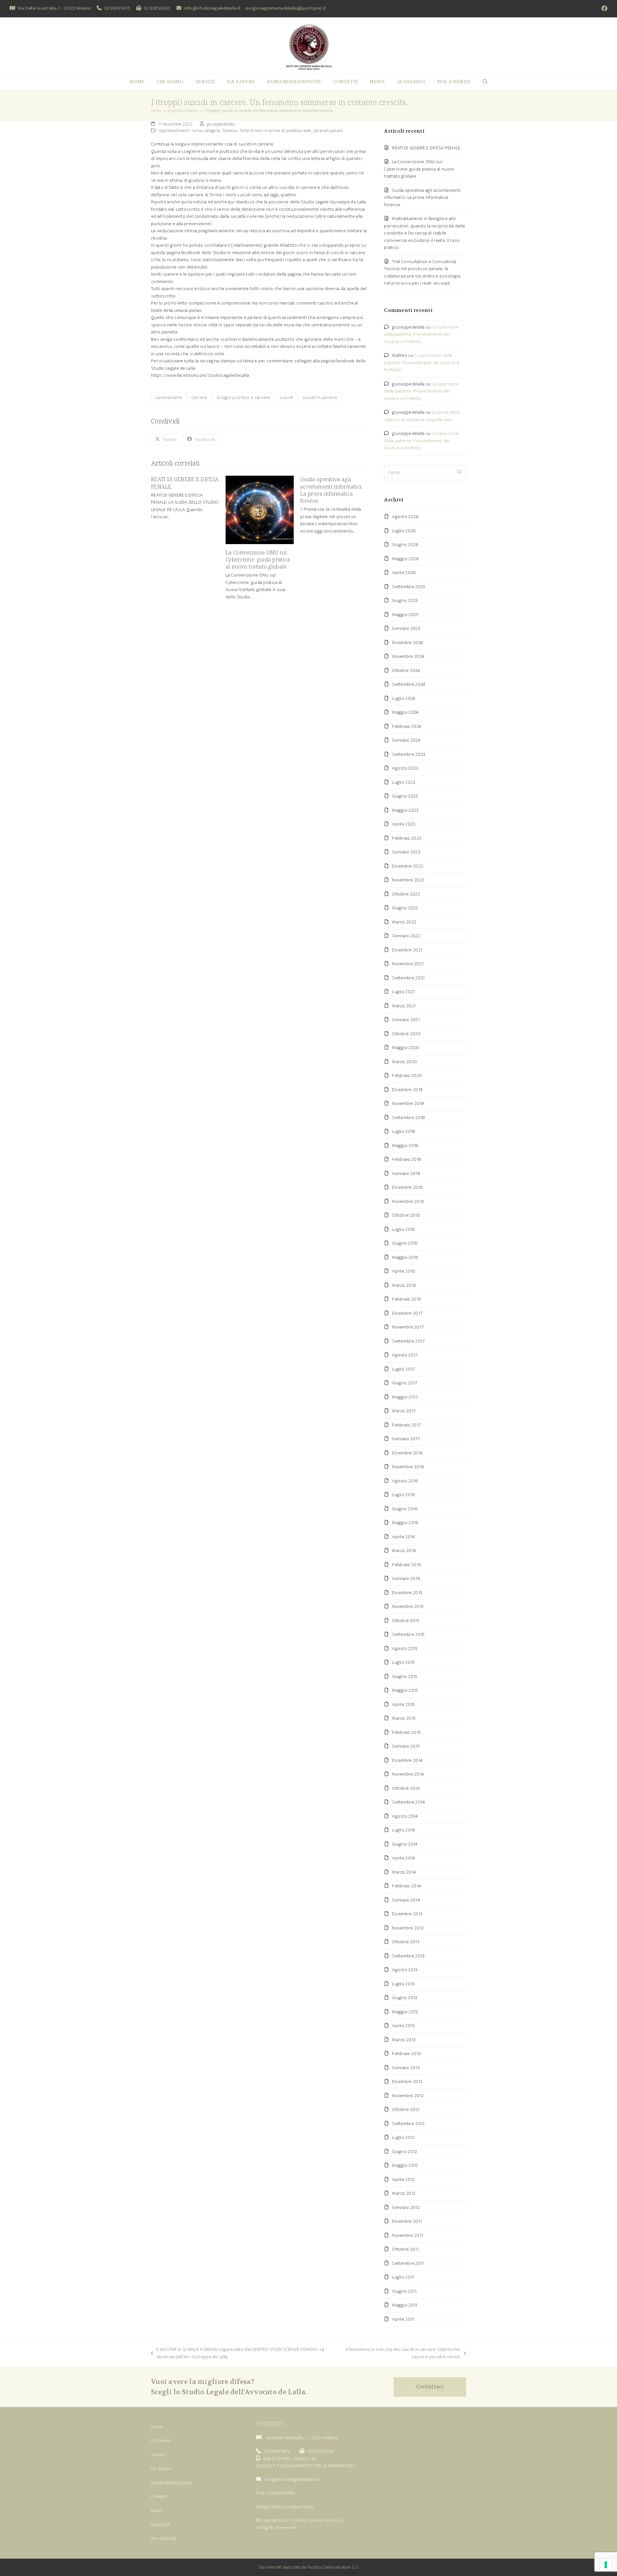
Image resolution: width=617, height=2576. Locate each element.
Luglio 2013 (403, 1984)
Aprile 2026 (404, 573)
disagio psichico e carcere (243, 397)
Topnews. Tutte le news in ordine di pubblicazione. (267, 131)
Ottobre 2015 (406, 1621)
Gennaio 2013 (406, 2068)
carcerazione (168, 397)
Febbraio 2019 (407, 1159)
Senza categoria (206, 131)
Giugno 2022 (405, 908)
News (157, 2511)
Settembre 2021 (408, 978)
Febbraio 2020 (407, 1076)
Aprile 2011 (403, 2319)
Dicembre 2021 (407, 950)
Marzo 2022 (404, 922)
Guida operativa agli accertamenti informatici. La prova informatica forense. (331, 490)
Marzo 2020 (404, 1062)
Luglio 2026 (404, 531)
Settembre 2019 (408, 1118)
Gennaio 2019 (406, 1173)
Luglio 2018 (404, 1229)
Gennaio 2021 (406, 1020)
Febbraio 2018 (407, 1299)
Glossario (161, 2524)
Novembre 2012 (408, 2096)
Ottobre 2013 (406, 1942)
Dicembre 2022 (407, 866)
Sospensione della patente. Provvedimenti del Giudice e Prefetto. (421, 334)
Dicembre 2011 (407, 2221)
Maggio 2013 (405, 2012)
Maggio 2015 (405, 1690)
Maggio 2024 (405, 712)
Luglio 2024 (404, 698)
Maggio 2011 (405, 2305)
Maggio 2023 (405, 810)
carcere (199, 397)
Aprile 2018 (404, 1271)
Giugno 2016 (405, 1509)
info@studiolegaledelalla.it (212, 8)
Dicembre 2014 (407, 1760)
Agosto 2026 (405, 517)
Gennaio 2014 (406, 1900)
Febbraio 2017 (406, 1425)
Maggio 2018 (405, 1257)
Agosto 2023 (405, 768)
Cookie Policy (300, 2507)
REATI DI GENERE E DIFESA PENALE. (427, 148)
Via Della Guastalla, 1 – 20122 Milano (302, 2438)
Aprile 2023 (404, 824)
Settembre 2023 (409, 754)
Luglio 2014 (403, 1830)
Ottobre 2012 (406, 2109)
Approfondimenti (174, 131)
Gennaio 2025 (406, 628)
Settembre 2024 (409, 684)
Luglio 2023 (404, 782)
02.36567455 (117, 8)
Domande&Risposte (171, 2483)
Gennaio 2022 (406, 936)
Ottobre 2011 (405, 2249)
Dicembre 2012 (407, 2082)
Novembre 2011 (407, 2235)
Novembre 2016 (408, 1467)
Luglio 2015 (403, 1662)
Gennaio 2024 (406, 740)
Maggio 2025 (405, 615)
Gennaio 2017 (406, 1439)
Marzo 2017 (404, 1411)
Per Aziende (164, 2539)
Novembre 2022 (408, 880)
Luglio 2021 (403, 992)
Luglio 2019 (403, 1131)
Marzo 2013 (404, 2040)
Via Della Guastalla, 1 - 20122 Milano (54, 8)
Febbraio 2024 (407, 726)
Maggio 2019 (405, 1146)
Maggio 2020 (406, 1048)
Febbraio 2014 (407, 1886)
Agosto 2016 (405, 1481)
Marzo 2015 (404, 1718)
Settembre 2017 (408, 1341)
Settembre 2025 (409, 587)
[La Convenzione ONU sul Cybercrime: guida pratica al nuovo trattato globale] (260, 510)
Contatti (159, 2497)
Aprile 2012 (403, 2179)
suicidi (286, 397)
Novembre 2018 (408, 1201)
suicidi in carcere (320, 397)
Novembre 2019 (408, 1103)
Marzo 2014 (404, 1872)
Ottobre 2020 (406, 1034)
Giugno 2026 (405, 545)
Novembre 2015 (408, 1606)
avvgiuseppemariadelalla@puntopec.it (286, 8)
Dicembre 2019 (407, 1090)
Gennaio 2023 (406, 852)
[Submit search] (459, 473)
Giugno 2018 (405, 1243)
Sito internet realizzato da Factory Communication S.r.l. (309, 2567)
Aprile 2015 (403, 1704)
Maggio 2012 (405, 2165)
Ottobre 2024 (406, 670)
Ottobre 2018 (406, 1215)
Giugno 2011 (404, 2291)
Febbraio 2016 (407, 1565)
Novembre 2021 (408, 964)
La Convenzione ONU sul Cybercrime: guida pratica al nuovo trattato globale (258, 560)
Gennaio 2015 (406, 1746)
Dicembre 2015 (407, 1593)
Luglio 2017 (403, 1369)
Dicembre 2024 (407, 643)
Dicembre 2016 (407, 1453)
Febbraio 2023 (407, 838)
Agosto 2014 (405, 1816)
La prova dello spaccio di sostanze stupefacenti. (422, 416)
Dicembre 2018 (407, 1187)
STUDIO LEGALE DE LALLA (317, 2520)
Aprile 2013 (403, 2026)
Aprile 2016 (403, 1537)
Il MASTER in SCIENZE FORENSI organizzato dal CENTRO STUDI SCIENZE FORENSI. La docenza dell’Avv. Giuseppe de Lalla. (238, 2353)
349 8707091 (276, 2459)
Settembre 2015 (408, 1634)
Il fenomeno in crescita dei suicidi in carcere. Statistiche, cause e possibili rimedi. (400, 2353)
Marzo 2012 (404, 2193)
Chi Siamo (161, 2441)
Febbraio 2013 (406, 2054)
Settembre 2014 (408, 1802)
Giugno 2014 (405, 1844)
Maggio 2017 (405, 1397)
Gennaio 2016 (406, 1579)
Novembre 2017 (408, 1327)
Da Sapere (162, 2469)
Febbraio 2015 (406, 1732)
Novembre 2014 (408, 1774)
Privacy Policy (270, 2507)
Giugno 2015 (405, 1676)
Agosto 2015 (405, 1649)
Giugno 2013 (405, 1998)
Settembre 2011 (408, 2263)
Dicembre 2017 (407, 1313)
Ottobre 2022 (406, 894)
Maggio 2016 (405, 1523)
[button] (485, 82)
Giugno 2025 (405, 600)
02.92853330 (157, 8)
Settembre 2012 (408, 2124)
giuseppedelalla (221, 124)
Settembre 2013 (408, 1956)
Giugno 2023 (405, 796)
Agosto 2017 (405, 1355)
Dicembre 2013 (407, 1914)
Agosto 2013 (405, 1970)
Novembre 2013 (408, 1928)
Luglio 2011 (403, 2277)
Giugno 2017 (405, 1383)
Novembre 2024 (408, 656)
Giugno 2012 (405, 2152)
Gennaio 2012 (406, 2207)
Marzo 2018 (404, 1285)
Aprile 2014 (403, 1858)
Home (157, 2427)
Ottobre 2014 (406, 1788)
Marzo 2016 (404, 1551)
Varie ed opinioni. (329, 131)
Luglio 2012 (403, 2137)
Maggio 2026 (405, 559)
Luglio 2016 (403, 1495)
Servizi (158, 2455)
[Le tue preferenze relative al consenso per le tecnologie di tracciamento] (606, 2565)
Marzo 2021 (404, 1006)
